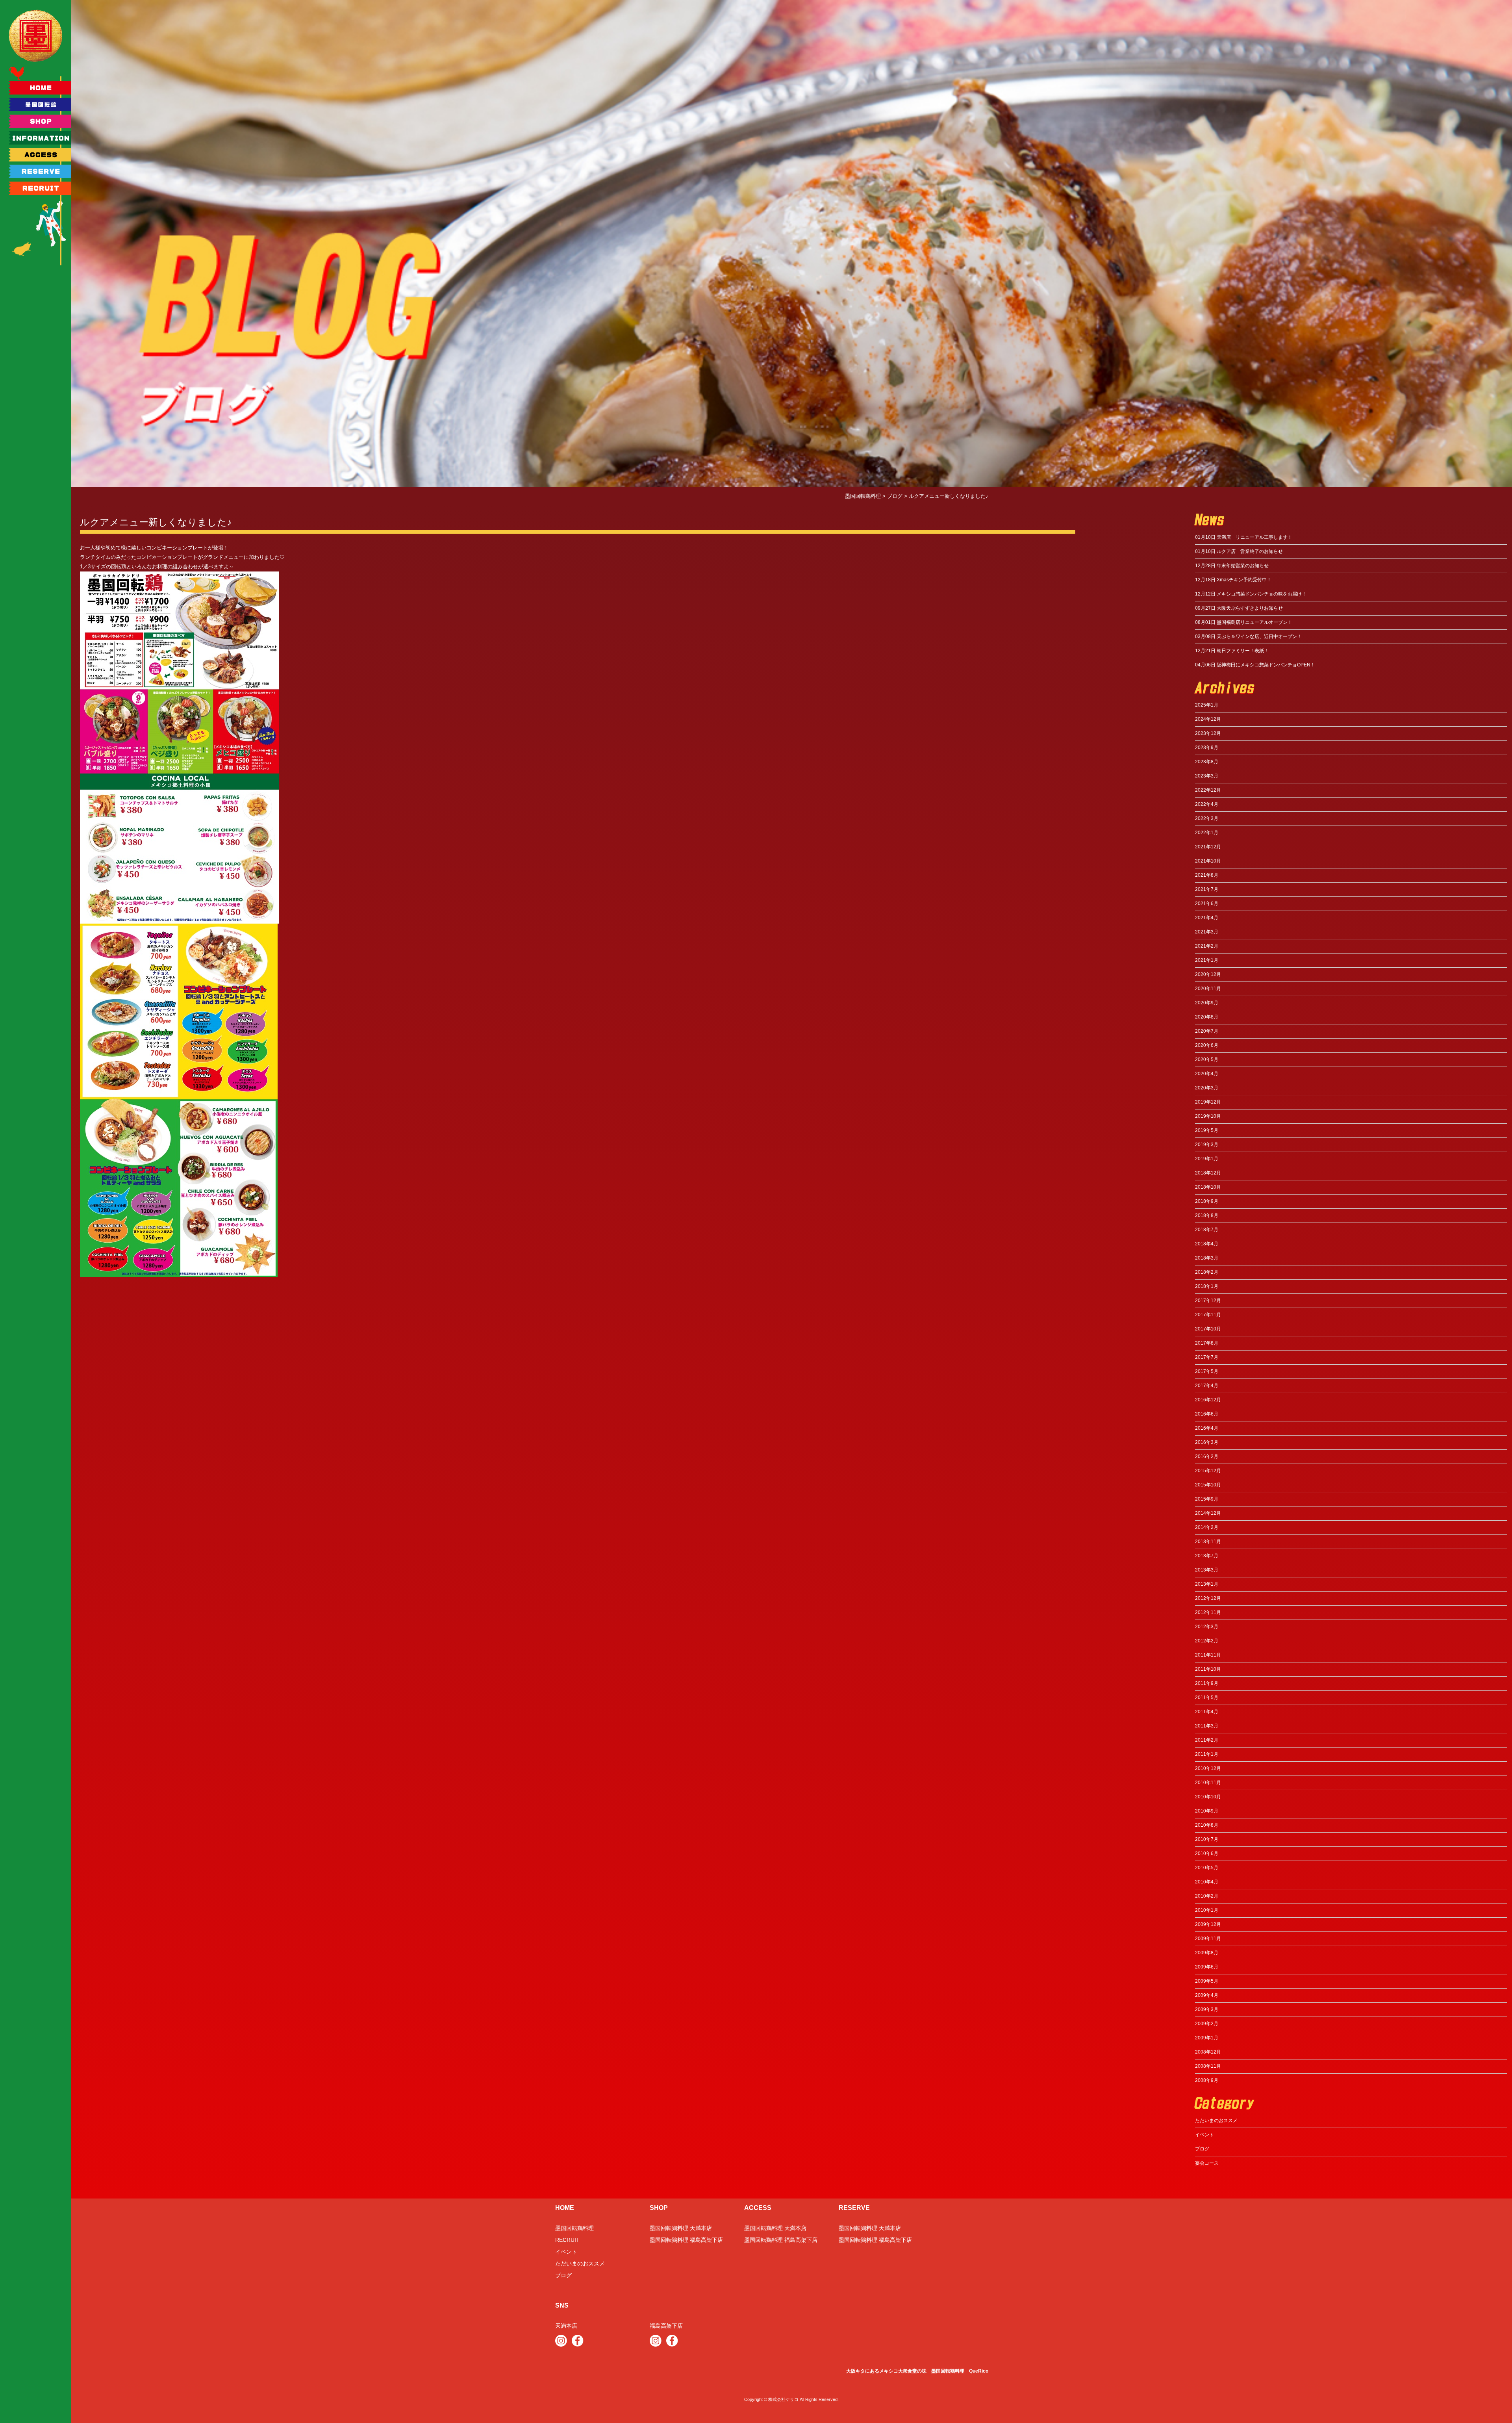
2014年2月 (1207, 1527)
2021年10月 (1208, 861)
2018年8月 (1207, 1215)
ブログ (1202, 2149)
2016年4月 (1207, 1428)
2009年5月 (1207, 1981)
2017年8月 (1207, 1343)
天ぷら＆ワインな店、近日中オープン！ (1248, 636)
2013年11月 (1208, 1542)
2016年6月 (1207, 1414)
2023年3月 (1207, 776)
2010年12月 (1208, 1768)
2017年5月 (1207, 1371)
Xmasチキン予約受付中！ (1233, 580)
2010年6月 (1207, 1853)
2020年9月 (1207, 1003)
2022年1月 (1207, 833)
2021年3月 (1207, 932)
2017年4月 (1207, 1386)
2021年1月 (1207, 960)
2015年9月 (1207, 1499)
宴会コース (1207, 2163)
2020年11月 (1208, 989)
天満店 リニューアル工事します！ (1244, 537)
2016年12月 (1208, 1400)
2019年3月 (1207, 1145)
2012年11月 (1208, 1612)
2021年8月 (1207, 875)
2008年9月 (1207, 2080)
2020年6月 (1207, 1045)
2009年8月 (1207, 1953)
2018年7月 (1207, 1230)
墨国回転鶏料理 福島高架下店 (686, 2240)
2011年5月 (1207, 1698)
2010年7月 (1207, 1839)
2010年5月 (1207, 1868)
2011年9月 (1207, 1683)
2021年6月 (1207, 904)
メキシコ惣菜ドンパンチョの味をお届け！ (1251, 594)
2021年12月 (1208, 847)
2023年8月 (1207, 762)
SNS (562, 2305)
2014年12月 (1208, 1513)
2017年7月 (1207, 1357)
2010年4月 (1207, 1882)
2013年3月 (1207, 1570)
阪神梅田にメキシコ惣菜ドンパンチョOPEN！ (1255, 665)
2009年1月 (1207, 2038)
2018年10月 (1208, 1187)
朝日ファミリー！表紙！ (1232, 651)
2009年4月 (1207, 1995)
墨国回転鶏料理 (574, 2228)
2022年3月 (1207, 818)
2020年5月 (1207, 1059)
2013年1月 (1207, 1584)
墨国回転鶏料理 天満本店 (681, 2228)
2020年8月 (1207, 1017)
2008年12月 (1208, 2052)
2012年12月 (1208, 1598)
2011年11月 (1208, 1655)
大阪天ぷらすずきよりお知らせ (1239, 608)
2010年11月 (1208, 1783)
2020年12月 (1208, 974)
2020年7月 (1207, 1031)
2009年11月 (1208, 1939)
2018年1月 (1207, 1286)
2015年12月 (1208, 1471)
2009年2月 (1207, 2024)
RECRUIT (567, 2240)
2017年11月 (1208, 1315)
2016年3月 (1207, 1442)
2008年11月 (1208, 2066)
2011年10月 (1208, 1669)
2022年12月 (1208, 790)
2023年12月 (1208, 733)
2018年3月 (1207, 1258)
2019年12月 (1208, 1102)
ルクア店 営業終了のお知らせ (1239, 551)
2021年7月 (1207, 889)
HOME (565, 2208)
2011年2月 (1207, 1740)
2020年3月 (1207, 1088)
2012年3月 (1207, 1627)
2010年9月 (1207, 1811)
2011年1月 (1207, 1754)
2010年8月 (1207, 1825)
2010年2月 (1207, 1896)
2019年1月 (1207, 1159)
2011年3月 (1207, 1726)
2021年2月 (1207, 946)
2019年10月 (1208, 1116)
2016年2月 (1207, 1456)
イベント (1204, 2135)
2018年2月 (1207, 1272)
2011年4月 (1207, 1712)
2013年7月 (1207, 1556)
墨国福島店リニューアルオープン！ (1244, 622)
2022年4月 (1207, 804)
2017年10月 (1208, 1329)
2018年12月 (1208, 1173)
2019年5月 (1207, 1130)
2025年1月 (1207, 705)
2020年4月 (1207, 1074)
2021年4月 (1207, 918)
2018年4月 (1207, 1244)
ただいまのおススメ (1216, 2121)
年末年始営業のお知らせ (1232, 566)
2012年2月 (1207, 1641)
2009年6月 (1207, 1967)
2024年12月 (1208, 719)
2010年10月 (1208, 1797)
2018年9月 (1207, 1201)
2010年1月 (1207, 1910)
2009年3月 (1207, 2009)
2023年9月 (1207, 748)
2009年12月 (1208, 1924)
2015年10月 (1208, 1485)
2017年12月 (1208, 1301)
